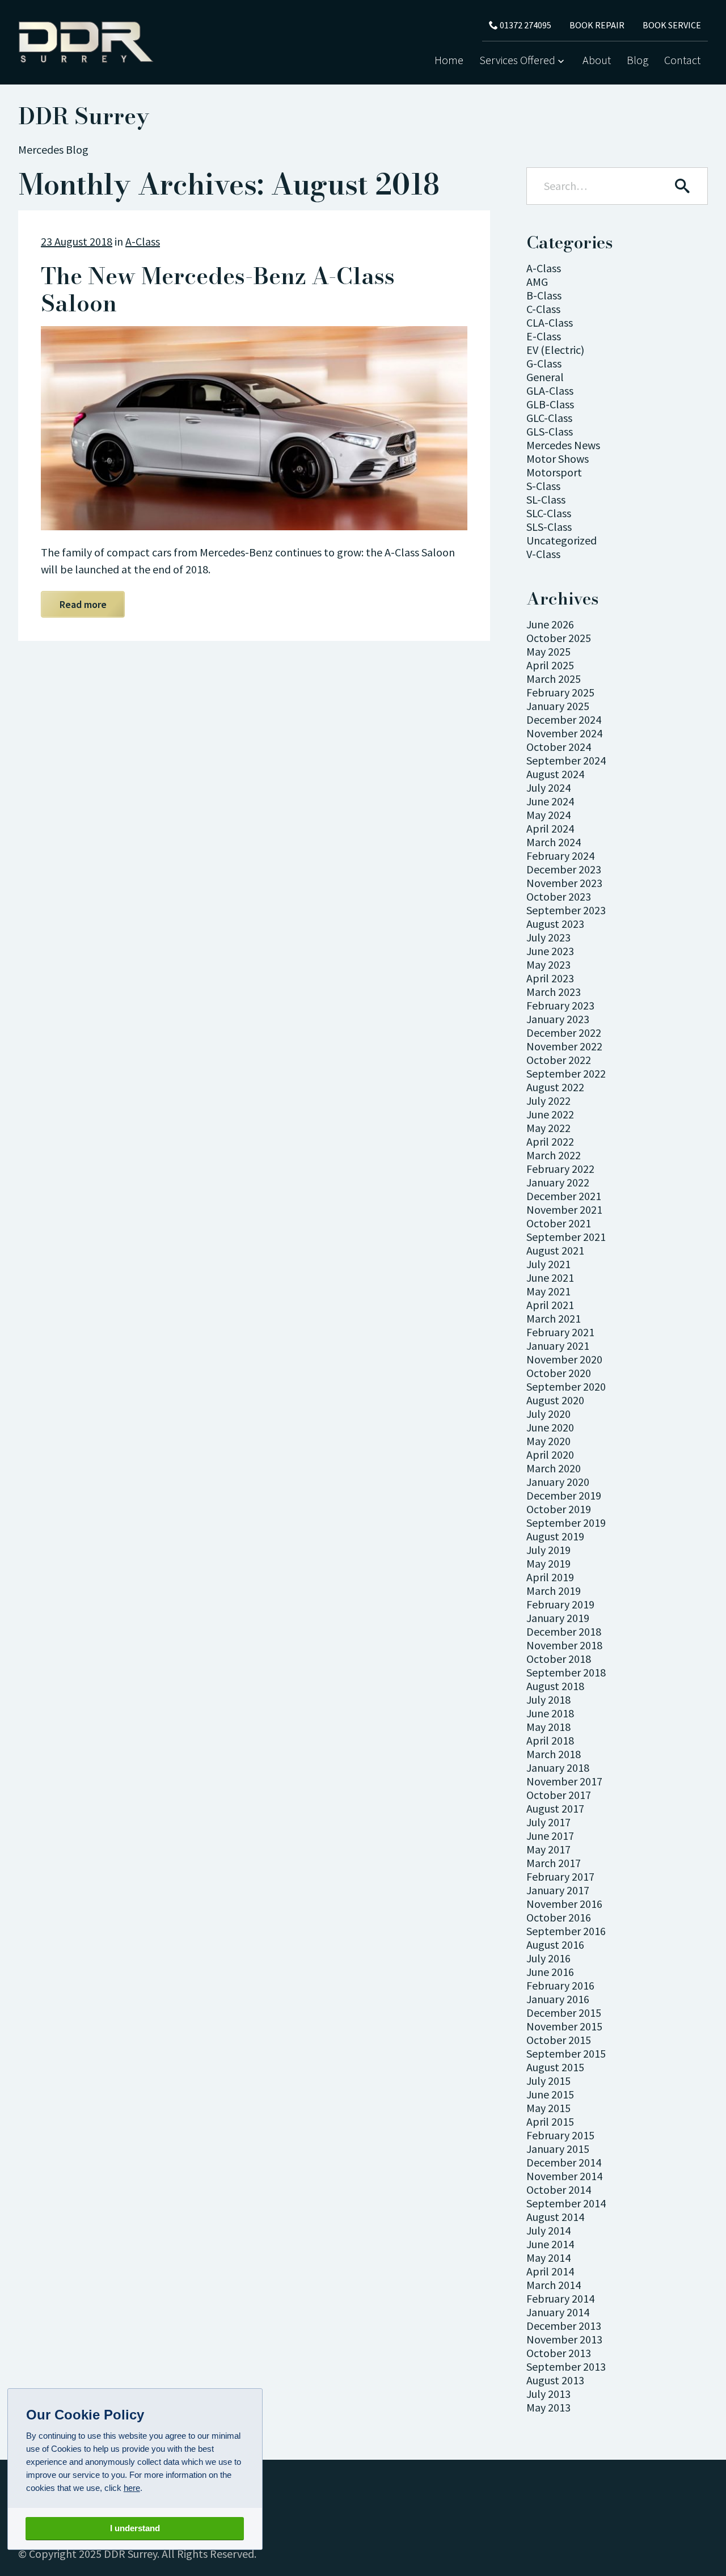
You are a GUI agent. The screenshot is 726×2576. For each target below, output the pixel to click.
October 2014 (559, 2189)
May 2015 (548, 2108)
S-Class (543, 486)
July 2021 (548, 1264)
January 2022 (558, 1182)
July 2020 (548, 1414)
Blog (638, 60)
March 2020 (554, 1468)
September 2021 (566, 1237)
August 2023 (555, 924)
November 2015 (564, 2026)
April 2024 (550, 828)
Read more (83, 604)
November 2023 (564, 883)
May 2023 (548, 964)
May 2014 (548, 2258)
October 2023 (559, 896)
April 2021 (550, 1305)
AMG (537, 282)
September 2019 (566, 1523)
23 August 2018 (77, 241)
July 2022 (548, 1101)
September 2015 (566, 2053)
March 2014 (554, 2285)
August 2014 (555, 2217)
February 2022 (560, 1169)
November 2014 (564, 2176)
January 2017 (558, 1890)
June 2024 (550, 801)
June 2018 (550, 1713)
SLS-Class (549, 527)
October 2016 (559, 1917)
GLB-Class (550, 404)
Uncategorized (562, 540)
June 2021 (550, 1278)
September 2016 (566, 1931)
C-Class (543, 309)
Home (449, 60)
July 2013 (548, 2394)
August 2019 (555, 1536)
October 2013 (559, 2353)
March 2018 (554, 1754)
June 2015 (550, 2094)
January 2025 (558, 706)
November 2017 (564, 1781)
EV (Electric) (555, 350)
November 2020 (564, 1359)
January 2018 (558, 1768)
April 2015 (550, 2121)
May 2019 (548, 1563)
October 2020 (559, 1373)
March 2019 (554, 1591)
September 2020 (566, 1386)
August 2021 (555, 1250)
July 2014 (548, 2230)
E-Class (544, 336)
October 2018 (559, 1659)
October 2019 (559, 1509)
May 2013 (548, 2407)
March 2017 (554, 1863)
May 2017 (548, 1849)
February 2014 (560, 2298)
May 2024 (548, 815)
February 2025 (560, 692)
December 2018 (564, 1631)
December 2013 (564, 2326)
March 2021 (554, 1318)
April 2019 (550, 1577)
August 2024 (555, 774)
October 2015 (559, 2040)
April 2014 (550, 2271)
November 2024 (564, 733)
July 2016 (548, 1958)
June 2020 (550, 1427)
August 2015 (555, 2067)
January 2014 (558, 2312)
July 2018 (548, 1699)
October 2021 (559, 1223)
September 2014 (566, 2203)
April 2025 (550, 665)
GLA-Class (550, 390)
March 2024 (554, 842)
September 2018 (566, 1672)
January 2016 (558, 1999)
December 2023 (564, 869)
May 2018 (548, 1727)
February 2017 (560, 1876)
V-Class (543, 554)
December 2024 (564, 719)
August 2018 (555, 1686)
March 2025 (554, 679)
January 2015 (558, 2149)
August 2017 (555, 1808)
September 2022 (566, 1073)
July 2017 (548, 1822)
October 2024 (559, 747)
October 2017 (559, 1795)
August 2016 (555, 1944)
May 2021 (548, 1291)
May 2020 (548, 1441)
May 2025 (548, 651)
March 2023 (554, 992)
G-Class (544, 363)
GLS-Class (550, 431)
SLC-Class (549, 513)
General (545, 377)
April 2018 (550, 1740)
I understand (135, 2529)
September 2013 (566, 2366)
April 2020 (550, 1454)
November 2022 (564, 1046)
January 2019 (558, 1618)
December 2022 (564, 1032)
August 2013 (555, 2380)
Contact (682, 60)
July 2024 (548, 787)
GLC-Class (549, 418)
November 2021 (564, 1209)
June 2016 (550, 1972)
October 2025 (559, 638)
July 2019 (548, 1550)
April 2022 (550, 1141)
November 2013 (564, 2339)
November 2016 (564, 1904)
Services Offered (517, 60)
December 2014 (564, 2162)
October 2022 (559, 1060)
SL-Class (546, 499)
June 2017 (550, 1836)
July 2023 (548, 937)
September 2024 (566, 760)
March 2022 (554, 1155)
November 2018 (564, 1645)
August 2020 (555, 1400)
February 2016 (560, 1985)
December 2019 (564, 1495)
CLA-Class (550, 322)
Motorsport (554, 472)
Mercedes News (563, 445)
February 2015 (560, 2135)
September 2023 (566, 910)
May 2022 (548, 1128)
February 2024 (560, 856)
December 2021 (564, 1196)
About (597, 60)
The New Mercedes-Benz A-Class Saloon (218, 290)
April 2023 (550, 978)
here (132, 2488)
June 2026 (550, 624)
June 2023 (550, 951)
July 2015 (548, 2081)
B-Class (544, 295)
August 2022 (555, 1087)
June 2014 (550, 2244)
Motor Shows (558, 459)
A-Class (143, 241)
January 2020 (558, 1482)
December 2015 (564, 2013)
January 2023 (558, 1019)
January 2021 (558, 1346)
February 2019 (560, 1604)
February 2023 (560, 1005)
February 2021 (560, 1332)
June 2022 (550, 1114)
